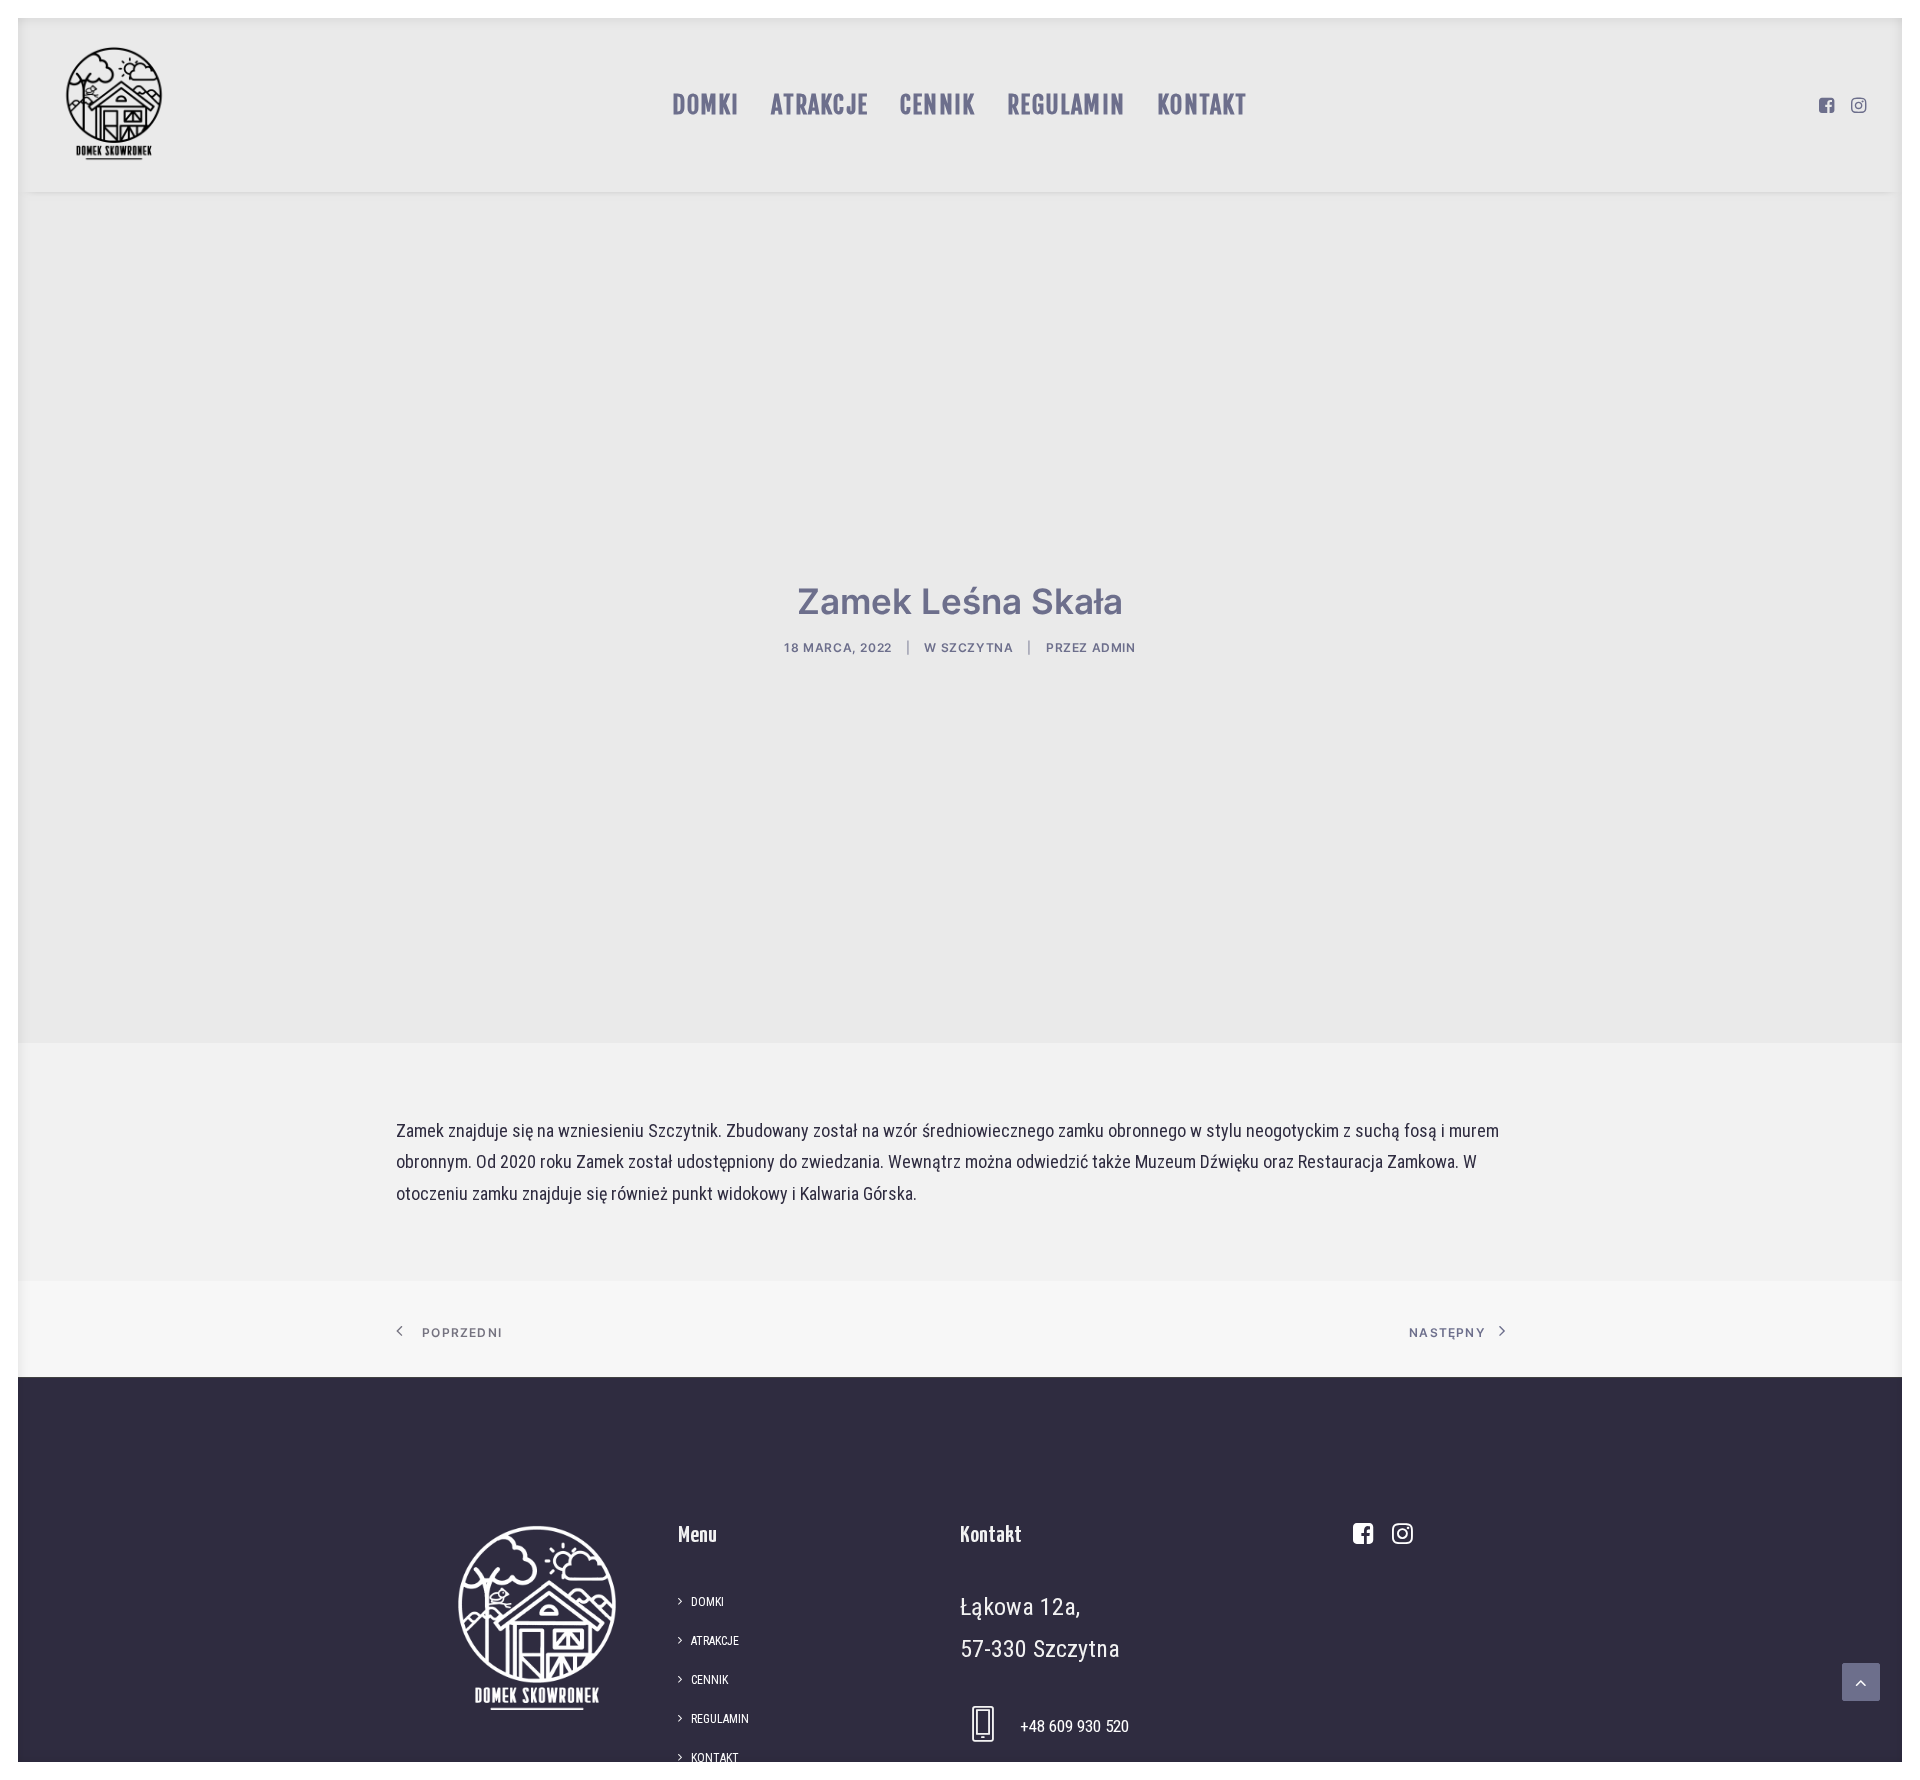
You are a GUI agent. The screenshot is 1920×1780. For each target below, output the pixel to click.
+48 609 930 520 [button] (1074, 1726)
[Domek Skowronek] (114, 105)
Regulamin (1066, 105)
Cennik (937, 105)
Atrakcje (819, 105)
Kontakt (1202, 105)
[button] (1828, 105)
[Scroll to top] (1861, 1680)
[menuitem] (705, 105)
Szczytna (977, 647)
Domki (705, 105)
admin (1114, 647)
